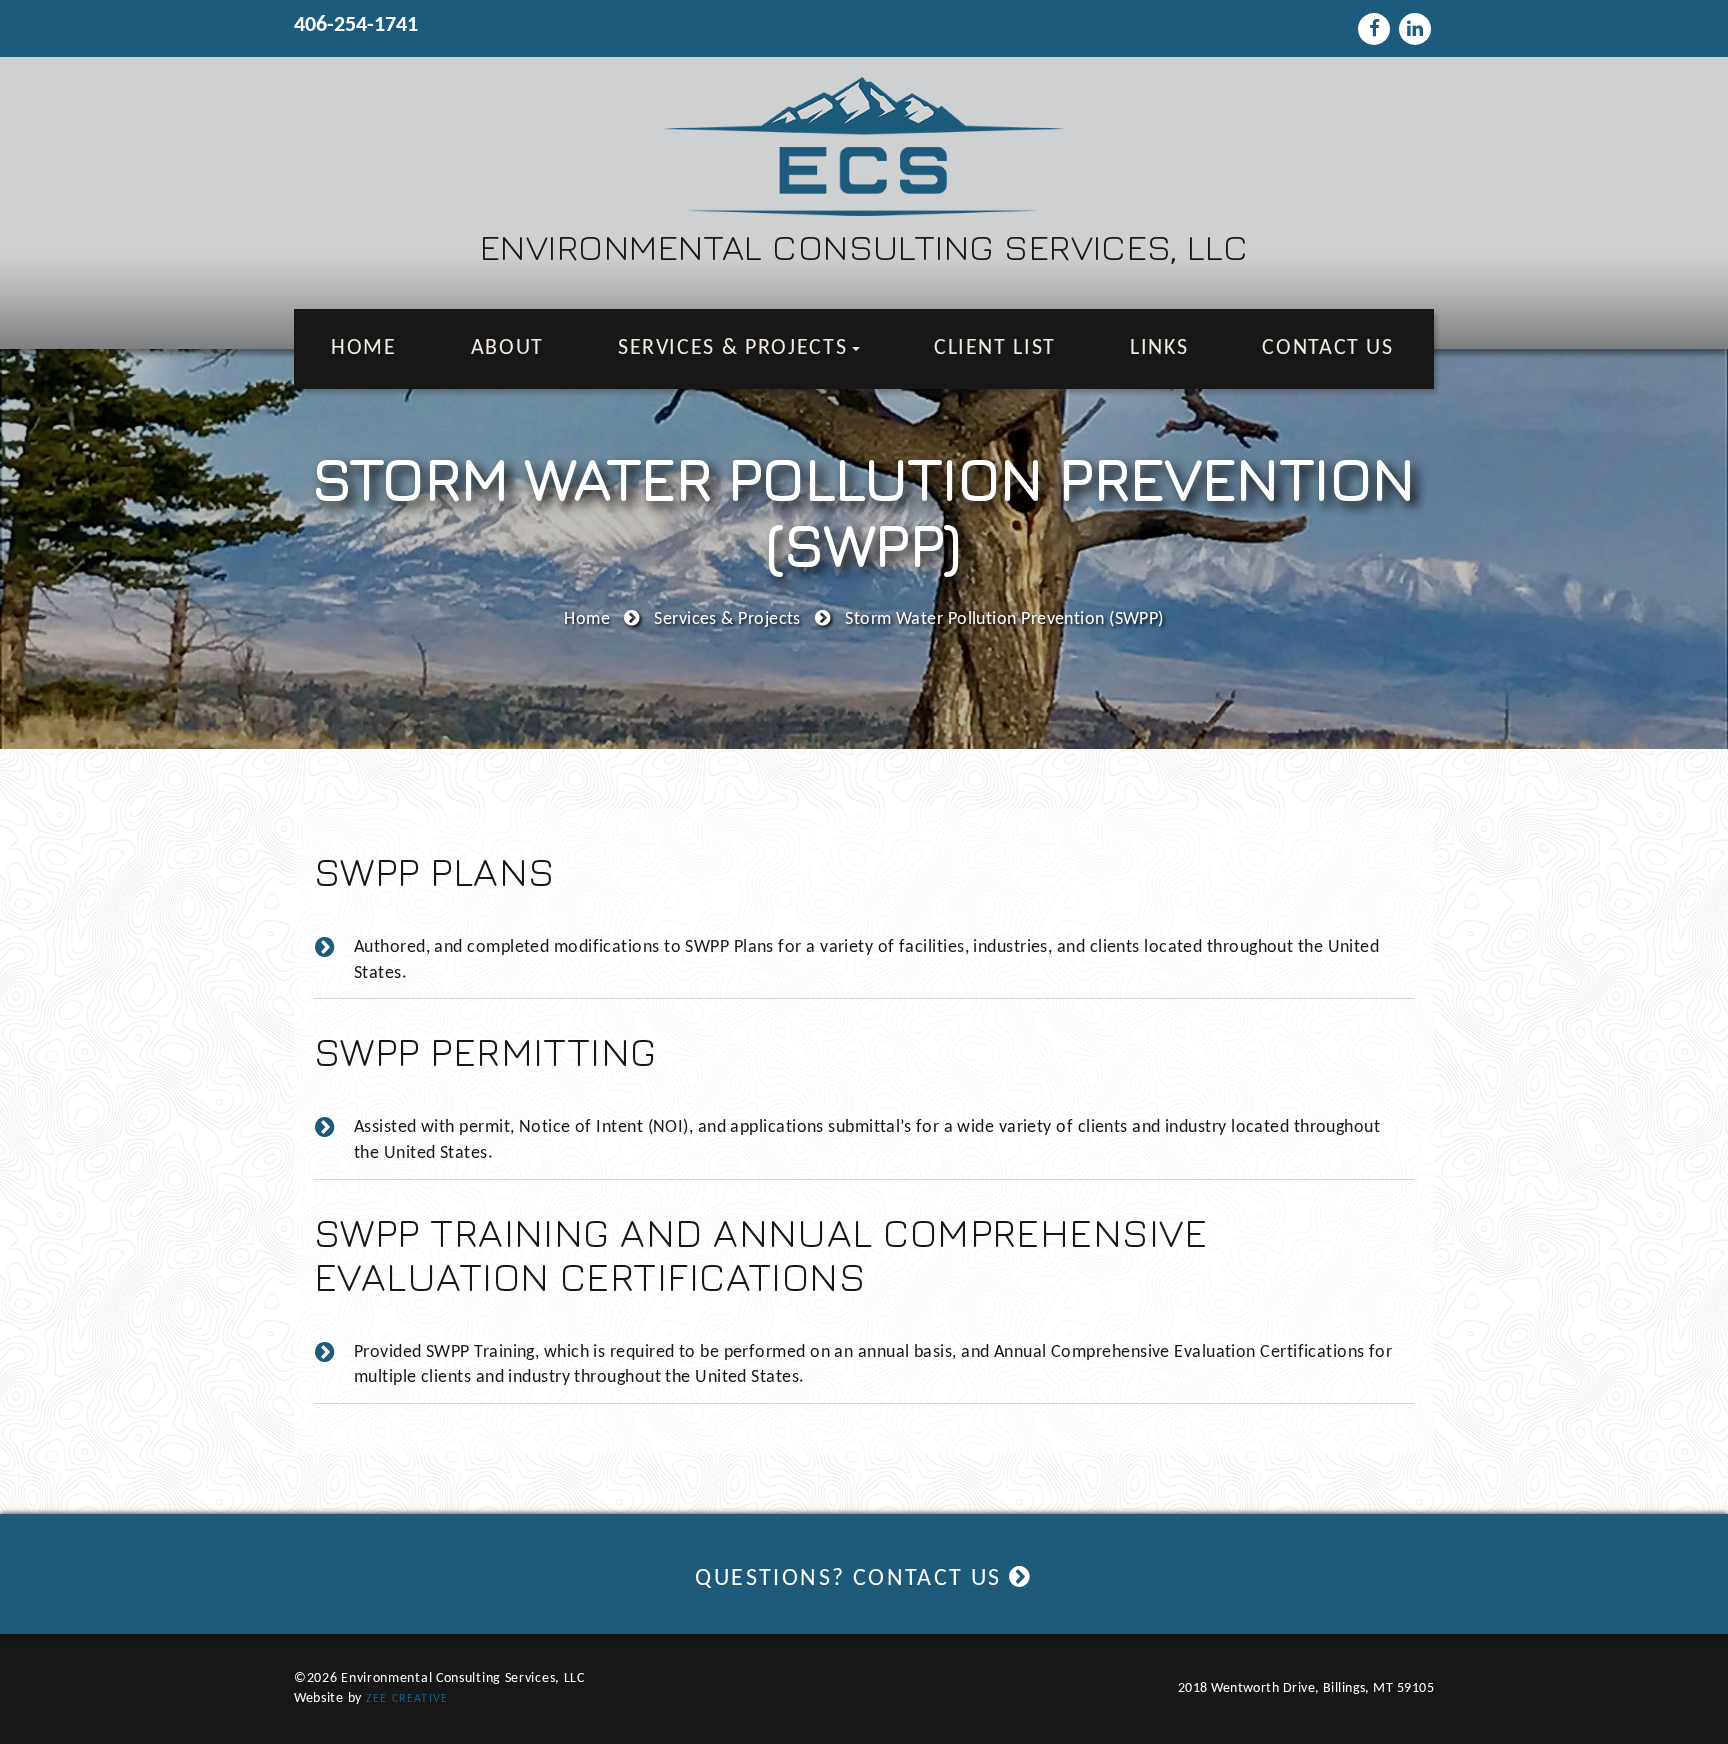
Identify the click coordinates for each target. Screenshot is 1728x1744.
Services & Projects (736, 348)
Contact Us (1328, 348)
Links (1159, 348)
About (507, 348)
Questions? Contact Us (852, 1579)
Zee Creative (407, 1699)
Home (364, 348)
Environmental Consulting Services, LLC (864, 246)
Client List (995, 348)
